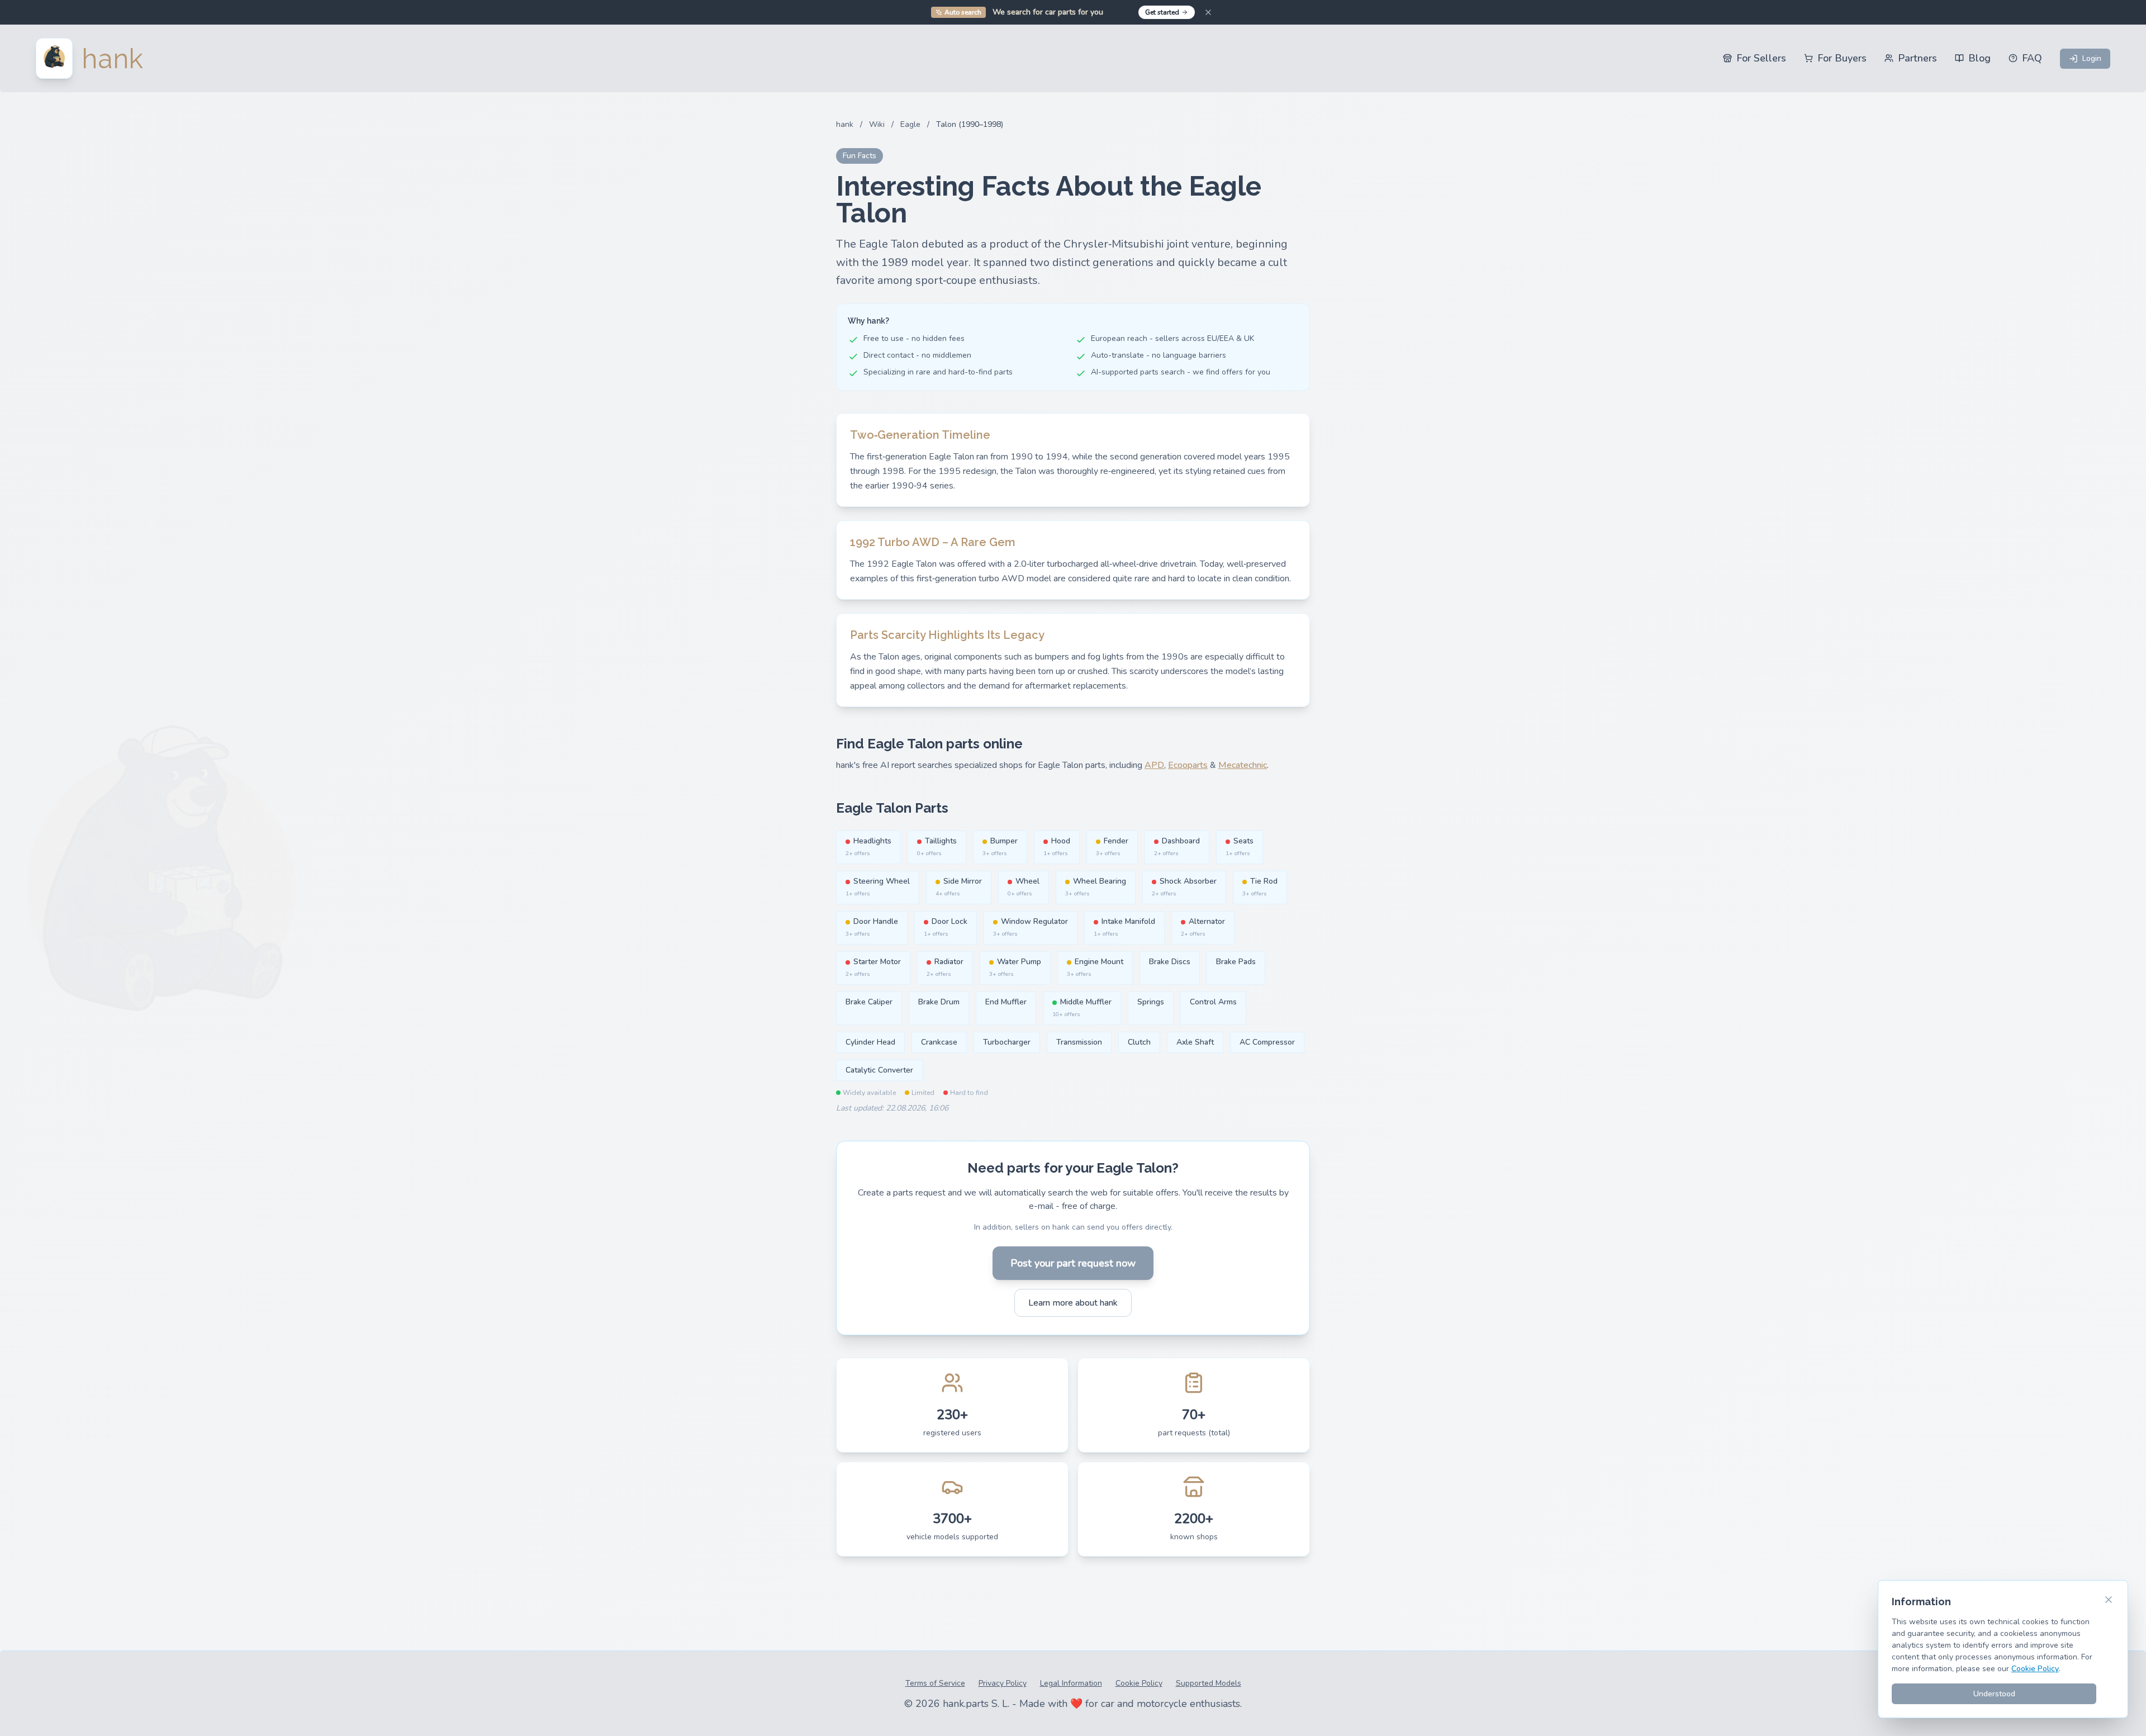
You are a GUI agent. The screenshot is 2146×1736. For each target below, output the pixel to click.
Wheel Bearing (1096, 887)
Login (2092, 58)
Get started (1162, 12)
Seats (1240, 846)
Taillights (937, 846)
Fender (1112, 846)
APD (1154, 765)
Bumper (1000, 846)
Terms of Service (935, 1683)
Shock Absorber (1184, 887)
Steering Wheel (878, 887)
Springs (1151, 1002)
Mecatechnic (1243, 765)
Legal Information (1071, 1683)
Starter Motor (873, 967)
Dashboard (1177, 846)
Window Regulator (1031, 927)
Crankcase (939, 1042)
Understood (1994, 1694)
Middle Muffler (1082, 1007)
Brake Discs (1170, 962)
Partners (1917, 58)
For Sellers (1761, 58)
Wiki (877, 124)
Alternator (1203, 927)
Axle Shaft (1195, 1042)
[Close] (1208, 12)
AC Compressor (1267, 1042)
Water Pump (1015, 967)
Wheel (1024, 887)
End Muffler (1006, 1002)
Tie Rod (1260, 887)
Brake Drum (939, 1002)
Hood (1057, 846)
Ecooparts (1188, 765)
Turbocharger (1007, 1042)
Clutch (1139, 1042)
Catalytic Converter (879, 1070)
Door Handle (872, 927)
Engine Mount (1095, 967)
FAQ (2032, 58)
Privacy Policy (1003, 1683)
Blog (1979, 58)
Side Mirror (959, 887)
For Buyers (1842, 58)
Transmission (1079, 1042)
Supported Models (1209, 1683)
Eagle (910, 124)
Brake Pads (1236, 962)
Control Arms (1213, 1002)
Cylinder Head (870, 1042)
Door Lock (946, 927)
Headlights (868, 846)
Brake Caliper (869, 1002)
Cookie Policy (1139, 1683)
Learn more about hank (1073, 1303)
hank (845, 124)
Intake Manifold (1124, 927)
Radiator (945, 967)
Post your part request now (1073, 1263)
